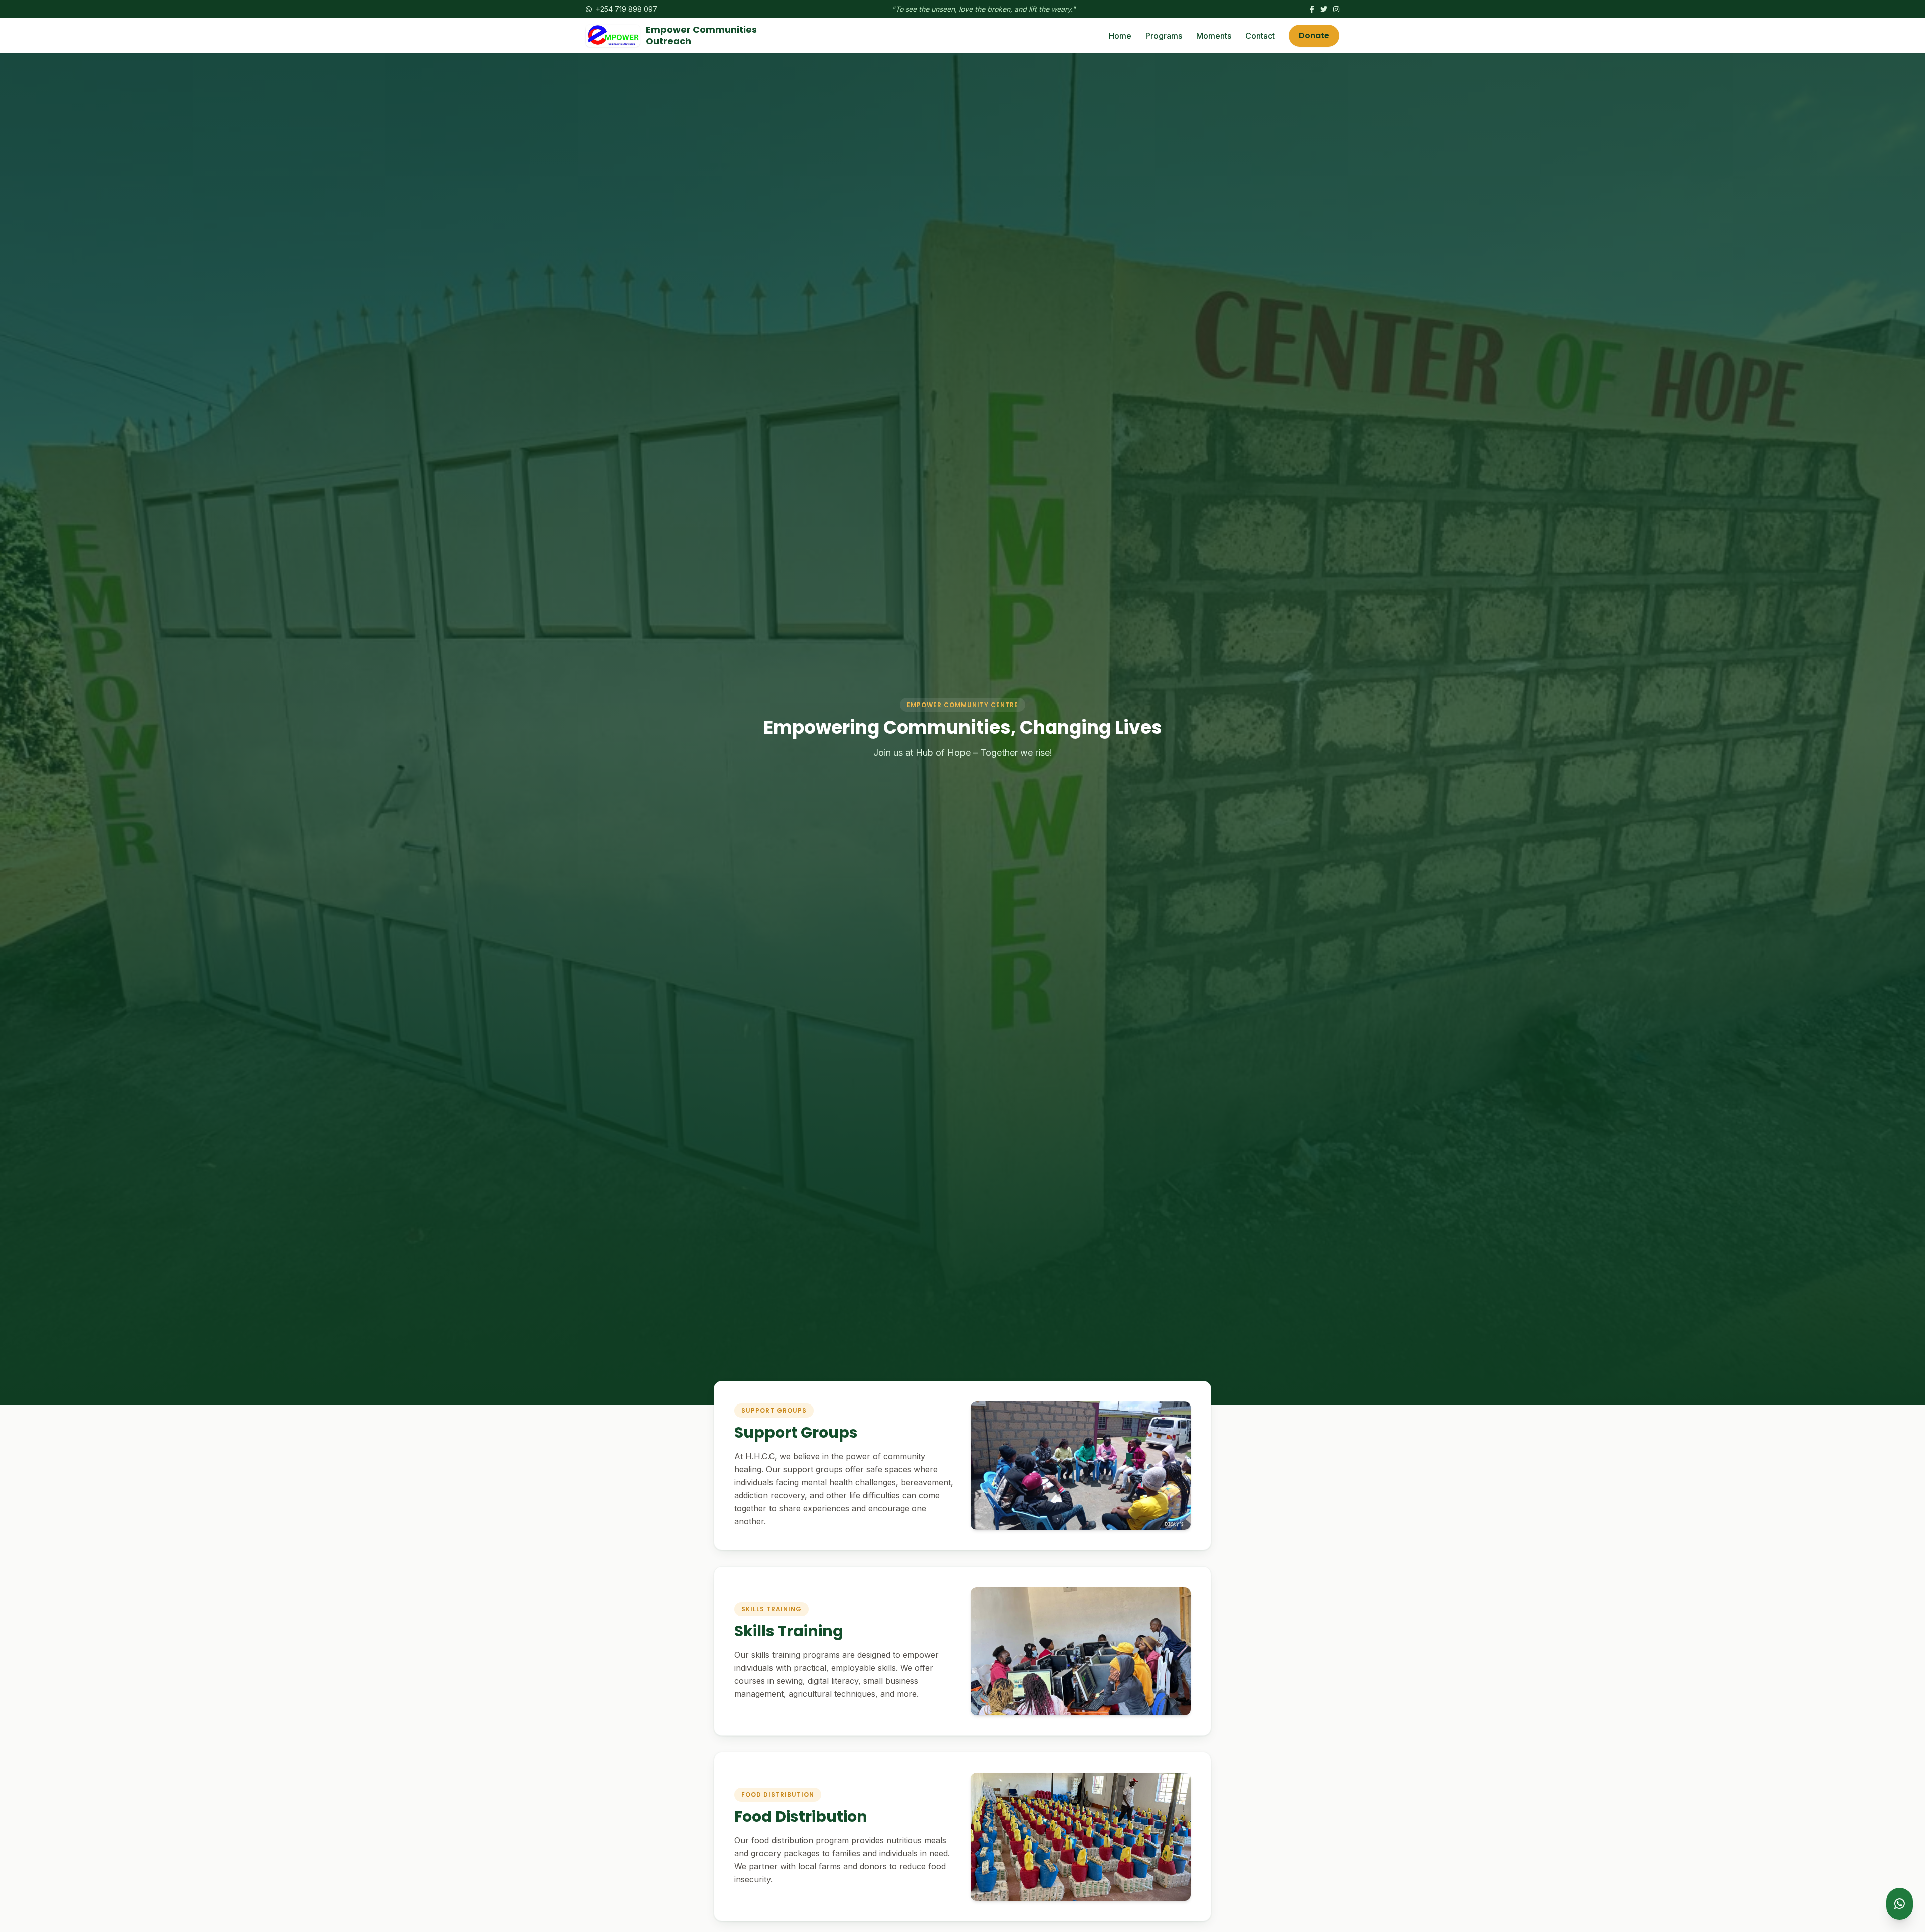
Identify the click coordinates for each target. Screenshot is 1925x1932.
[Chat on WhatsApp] (1900, 1904)
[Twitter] (1324, 9)
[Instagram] (1336, 9)
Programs (1164, 36)
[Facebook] (1312, 9)
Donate (1314, 35)
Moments (1214, 36)
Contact (1260, 36)
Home (1120, 36)
